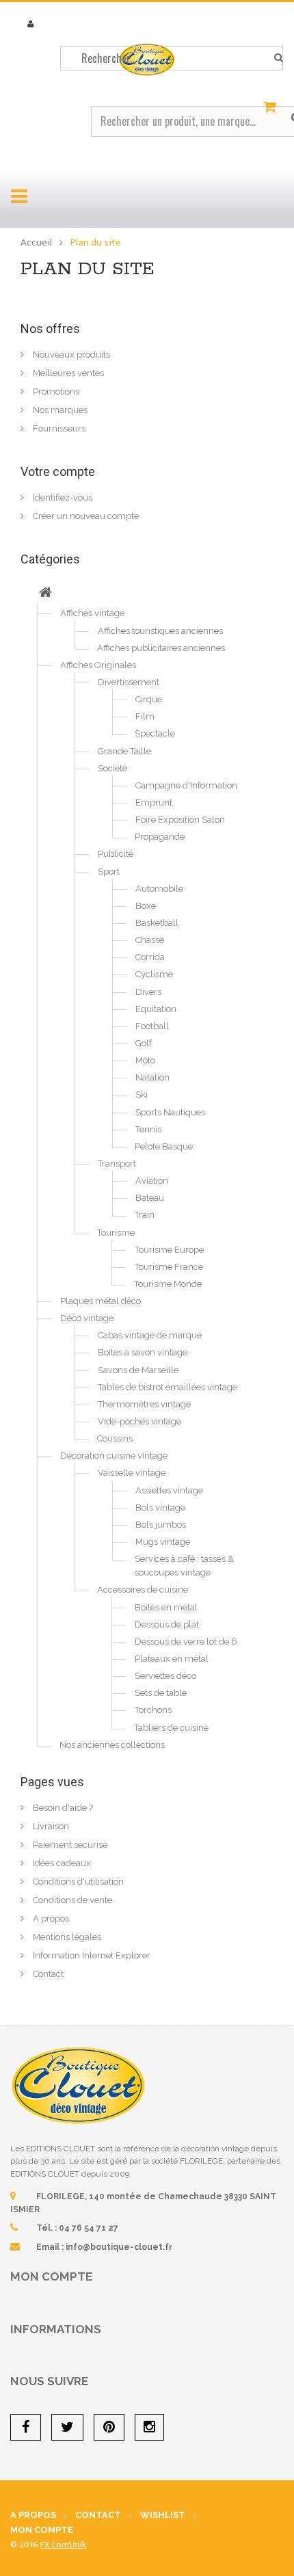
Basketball (157, 923)
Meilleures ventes (67, 373)
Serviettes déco (165, 1676)
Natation (152, 1077)
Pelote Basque (164, 1146)
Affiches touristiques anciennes (160, 631)
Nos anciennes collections (112, 1745)
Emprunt (154, 802)
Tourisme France (169, 1267)
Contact (47, 1974)
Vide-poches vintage (139, 1421)
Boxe (146, 906)
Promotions (55, 391)
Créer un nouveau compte (85, 516)
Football (152, 1026)
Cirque (149, 699)
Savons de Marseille (138, 1370)
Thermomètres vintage (144, 1404)
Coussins (115, 1438)
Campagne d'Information (186, 785)
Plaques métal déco (101, 1301)
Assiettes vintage (169, 1490)
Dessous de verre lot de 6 (186, 1642)
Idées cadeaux (61, 1863)
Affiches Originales (98, 665)
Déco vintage (87, 1318)
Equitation (156, 1009)
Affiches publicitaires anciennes (161, 648)
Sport (109, 872)
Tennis (148, 1129)
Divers (148, 992)
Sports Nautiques (170, 1112)
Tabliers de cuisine (171, 1728)
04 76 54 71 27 (89, 2228)
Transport (117, 1164)
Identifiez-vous (62, 497)
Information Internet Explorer (91, 1955)
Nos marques (59, 410)
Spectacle (155, 733)
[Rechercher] (279, 58)
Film (145, 716)
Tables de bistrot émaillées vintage (168, 1387)
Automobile (159, 889)
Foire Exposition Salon (180, 820)
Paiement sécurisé (69, 1845)
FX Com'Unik (63, 2545)
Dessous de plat (167, 1624)
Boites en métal (166, 1607)
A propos (50, 1918)
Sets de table (161, 1693)
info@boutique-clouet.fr (119, 2247)
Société (112, 768)
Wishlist (163, 2515)
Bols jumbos (161, 1525)
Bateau (150, 1198)
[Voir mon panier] (271, 107)
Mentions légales (66, 1937)
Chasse (150, 940)
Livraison (50, 1826)
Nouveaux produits (70, 355)
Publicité (116, 854)
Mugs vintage (163, 1542)
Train (145, 1215)
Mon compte (51, 2276)
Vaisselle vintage (132, 1473)
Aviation (152, 1181)
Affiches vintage (92, 613)
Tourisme (116, 1233)
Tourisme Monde (168, 1284)
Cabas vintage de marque (150, 1335)
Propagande (160, 837)
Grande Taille (124, 751)
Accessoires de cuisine (143, 1590)
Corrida (150, 957)
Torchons (153, 1710)
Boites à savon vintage (143, 1352)
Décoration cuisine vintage (114, 1456)
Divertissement (129, 682)
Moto (145, 1060)
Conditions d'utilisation (77, 1882)
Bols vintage (160, 1508)
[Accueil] (45, 594)
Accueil (36, 242)
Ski (142, 1094)
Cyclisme (154, 974)
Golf (144, 1043)
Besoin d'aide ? (62, 1808)
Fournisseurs (58, 428)
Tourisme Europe (169, 1250)
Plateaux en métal (172, 1659)
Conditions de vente (71, 1900)
